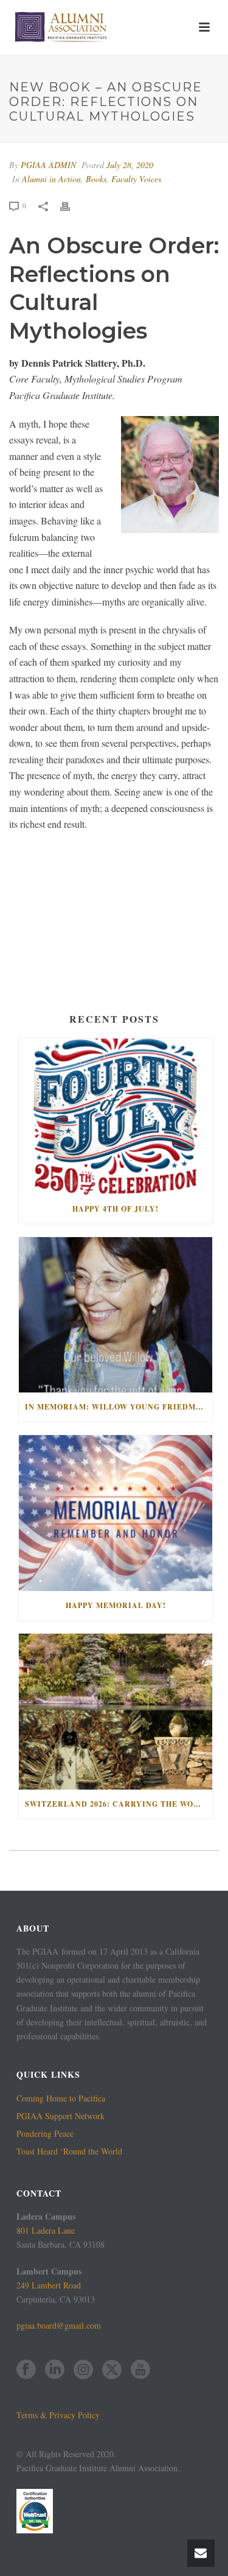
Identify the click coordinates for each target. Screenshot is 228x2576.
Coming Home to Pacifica (61, 2098)
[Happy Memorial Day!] (116, 1513)
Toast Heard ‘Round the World (69, 2151)
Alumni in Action (51, 179)
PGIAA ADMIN (48, 165)
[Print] (71, 205)
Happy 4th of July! (116, 1209)
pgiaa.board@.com (59, 2325)
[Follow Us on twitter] (112, 2370)
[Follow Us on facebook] (26, 2370)
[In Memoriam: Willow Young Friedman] (116, 1315)
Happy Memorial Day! (116, 1605)
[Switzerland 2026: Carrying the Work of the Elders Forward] (116, 1712)
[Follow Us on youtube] (140, 2370)
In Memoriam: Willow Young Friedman (116, 1407)
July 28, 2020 (130, 165)
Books (96, 179)
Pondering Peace (45, 2134)
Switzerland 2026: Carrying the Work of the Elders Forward (119, 1804)
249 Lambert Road (49, 2285)
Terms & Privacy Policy (58, 2415)
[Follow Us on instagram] (83, 2370)
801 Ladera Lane (46, 2230)
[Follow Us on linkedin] (55, 2370)
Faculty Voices (136, 179)
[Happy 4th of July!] (116, 1117)
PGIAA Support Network (60, 2116)
